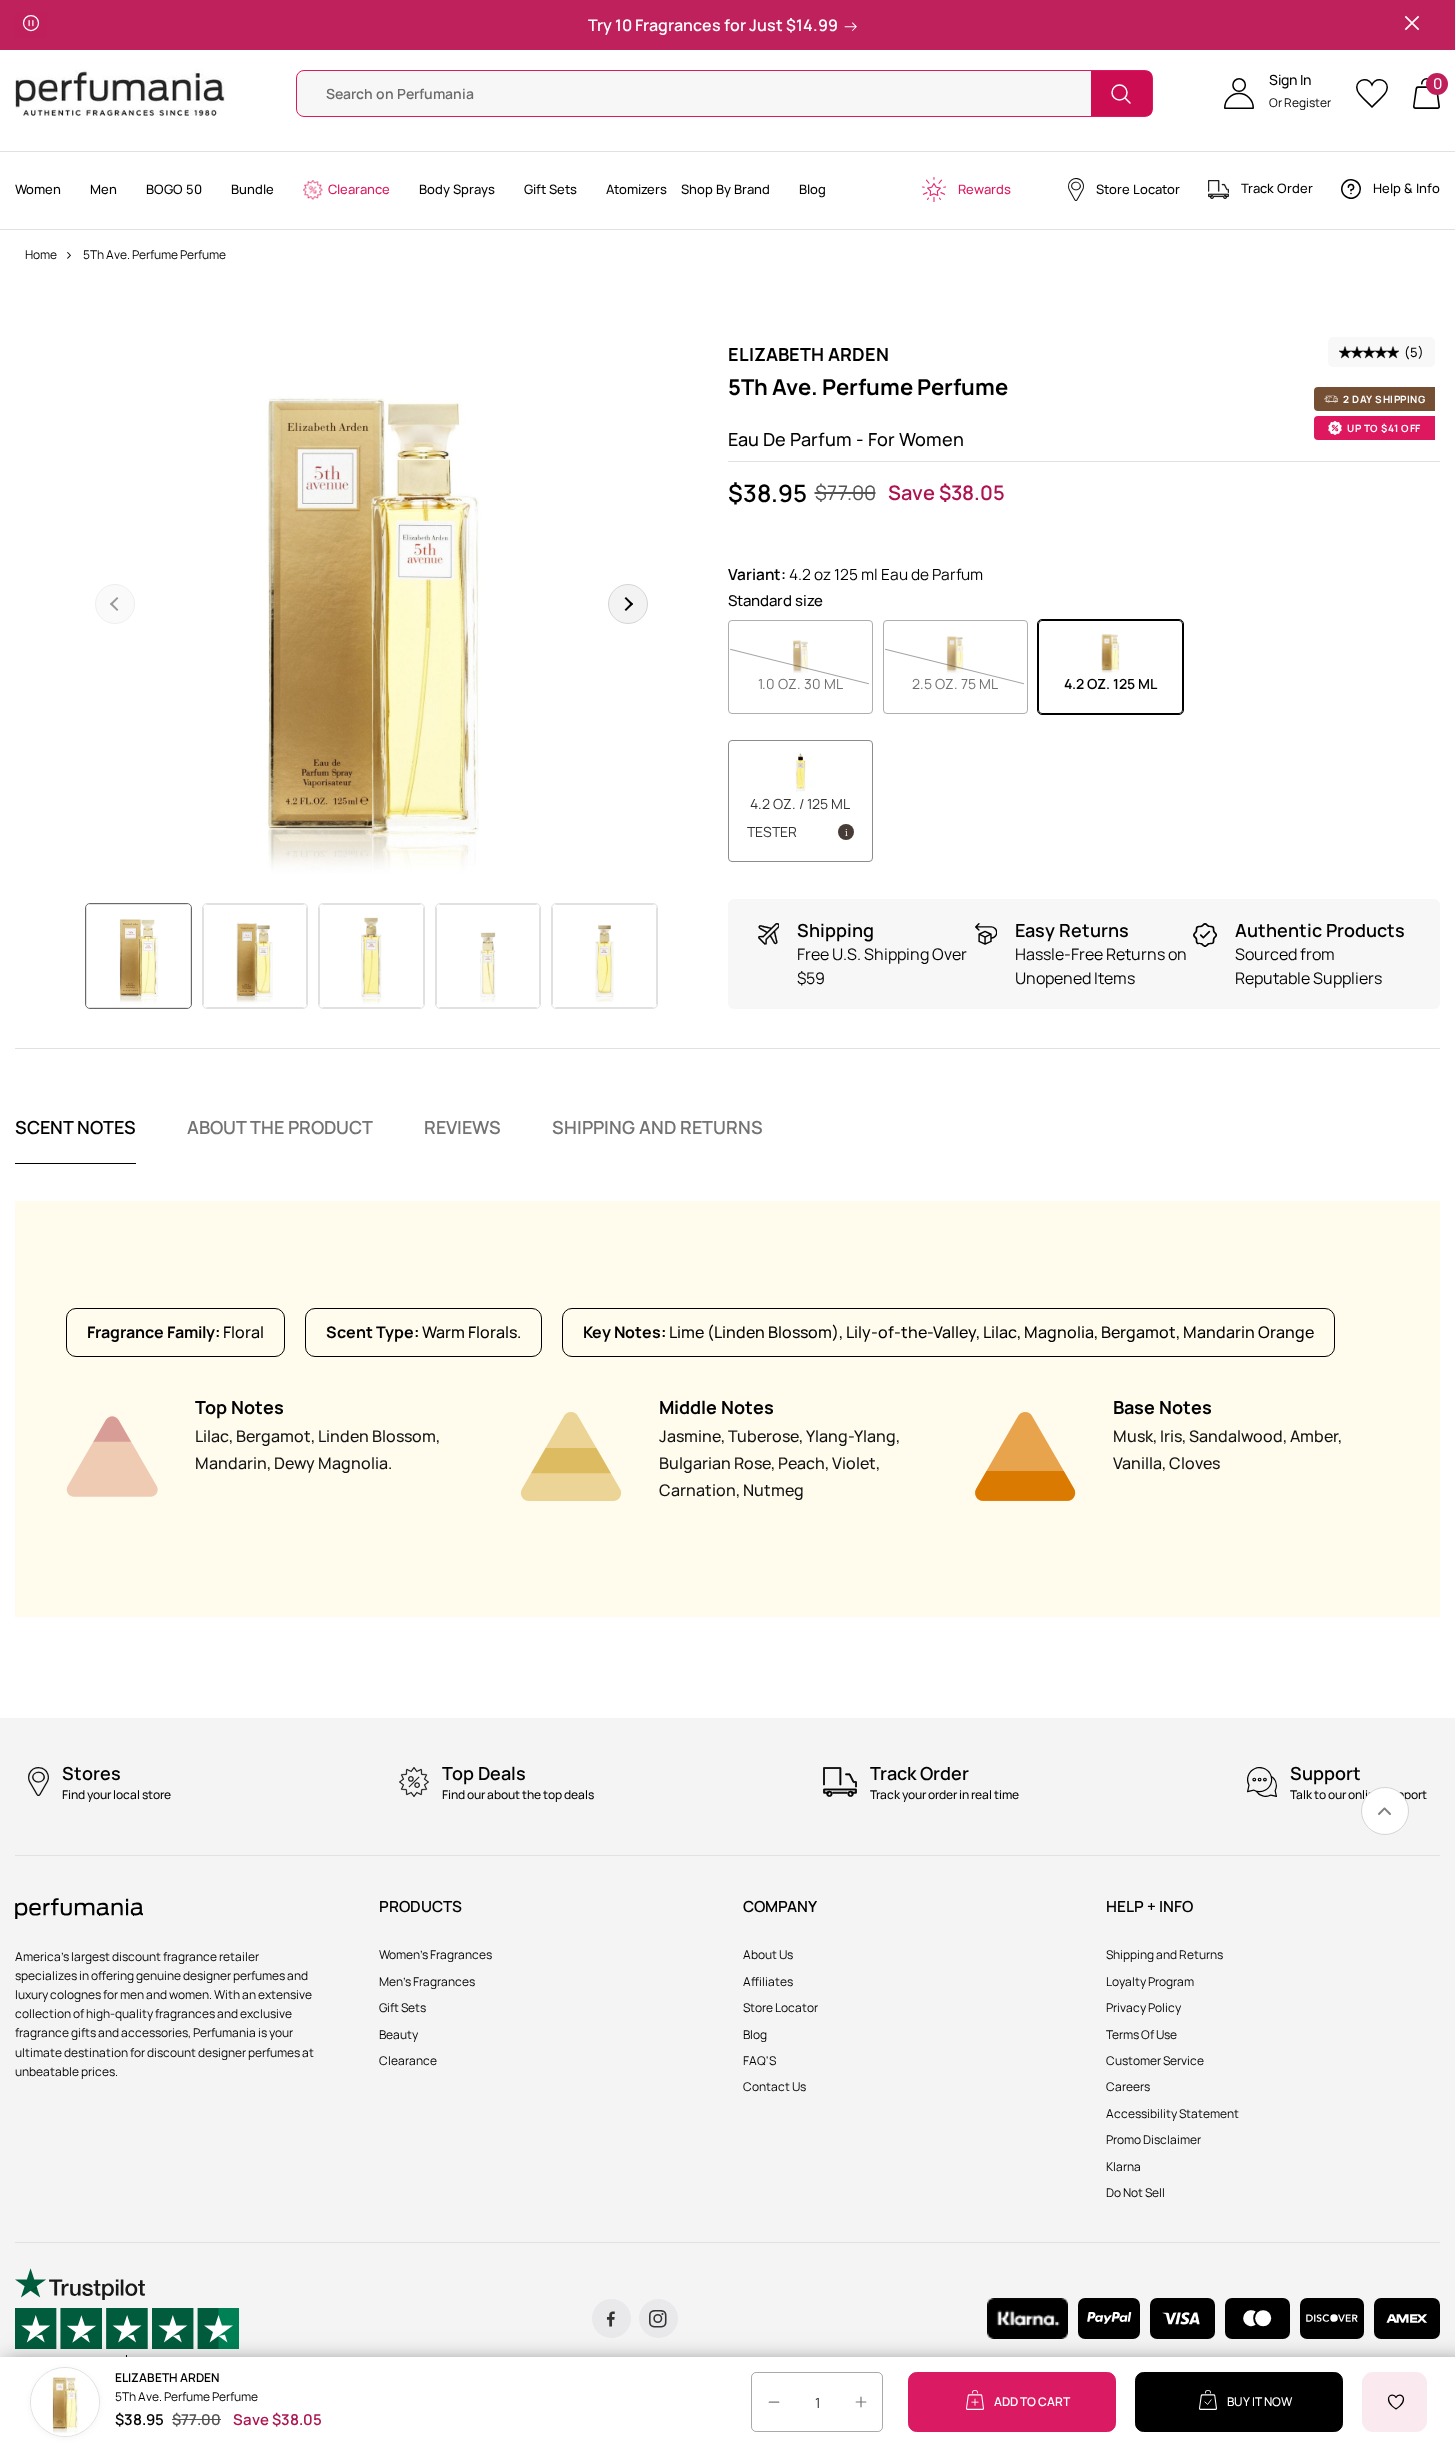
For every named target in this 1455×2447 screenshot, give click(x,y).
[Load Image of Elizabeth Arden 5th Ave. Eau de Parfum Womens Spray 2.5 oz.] (255, 956)
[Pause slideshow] (31, 25)
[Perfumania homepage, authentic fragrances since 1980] (120, 92)
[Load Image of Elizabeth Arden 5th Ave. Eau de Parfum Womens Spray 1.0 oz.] (488, 956)
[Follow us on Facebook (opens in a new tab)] (611, 2318)
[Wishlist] (1378, 93)
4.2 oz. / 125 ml (799, 817)
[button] (1277, 94)
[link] (1385, 1811)
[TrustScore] (127, 2318)
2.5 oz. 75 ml (970, 683)
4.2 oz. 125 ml (1110, 683)
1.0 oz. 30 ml (815, 683)
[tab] (75, 1140)
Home (41, 254)
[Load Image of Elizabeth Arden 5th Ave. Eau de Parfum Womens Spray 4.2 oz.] (138, 956)
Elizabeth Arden (808, 354)
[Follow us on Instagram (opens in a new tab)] (658, 2318)
